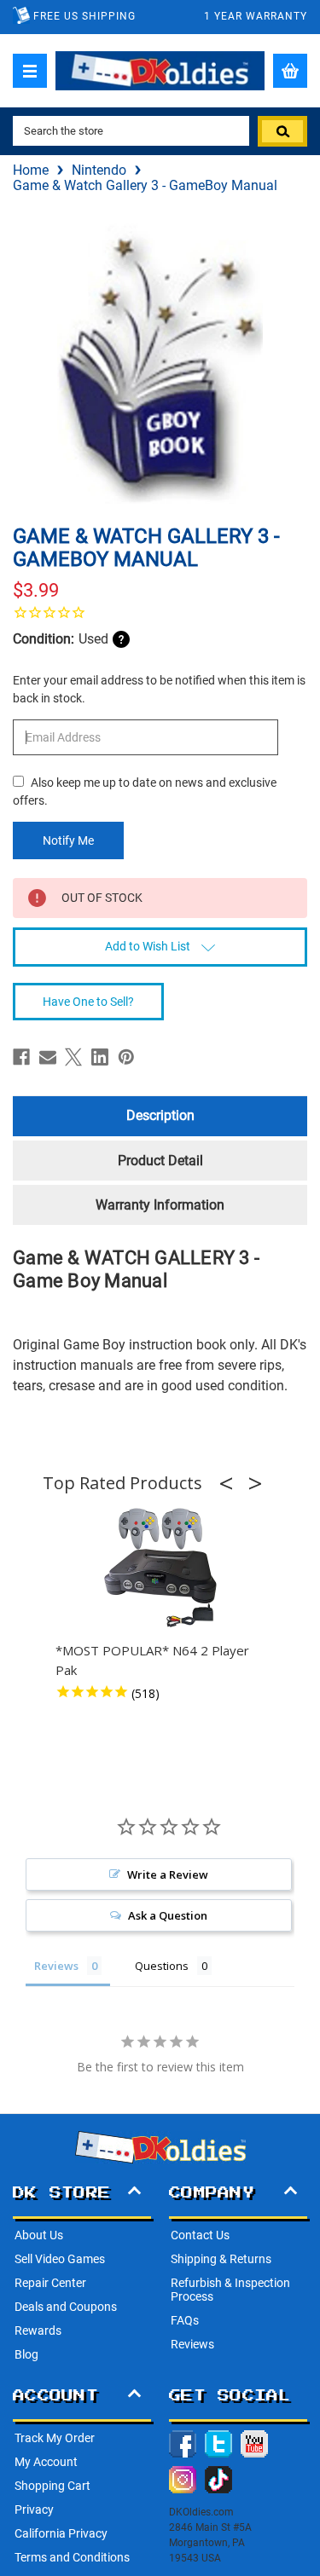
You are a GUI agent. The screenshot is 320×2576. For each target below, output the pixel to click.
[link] (160, 612)
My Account (46, 2462)
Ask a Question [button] (168, 1915)
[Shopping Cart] (290, 71)
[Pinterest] (126, 1057)
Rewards (38, 2331)
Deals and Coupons (66, 2307)
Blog (26, 2354)
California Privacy (61, 2533)
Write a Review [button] (168, 1874)
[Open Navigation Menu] (30, 71)
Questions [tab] (162, 1966)
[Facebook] (21, 1057)
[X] (73, 1057)
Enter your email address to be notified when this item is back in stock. (159, 689)
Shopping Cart (52, 2486)
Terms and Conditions (72, 2557)
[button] (231, 1483)
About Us (39, 2235)
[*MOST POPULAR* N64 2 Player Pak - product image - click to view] (160, 1568)
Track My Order (55, 2438)
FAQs (185, 2320)
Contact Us (200, 2235)
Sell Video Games (60, 2259)
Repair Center (50, 2283)
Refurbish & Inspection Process (230, 2290)
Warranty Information (160, 1205)
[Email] (48, 1057)
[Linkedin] (100, 1057)
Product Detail (160, 1161)
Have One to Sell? (88, 1002)
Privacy (34, 2510)
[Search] (282, 131)
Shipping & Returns (221, 2259)
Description (160, 1115)
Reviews (192, 2344)
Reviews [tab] (56, 1966)
